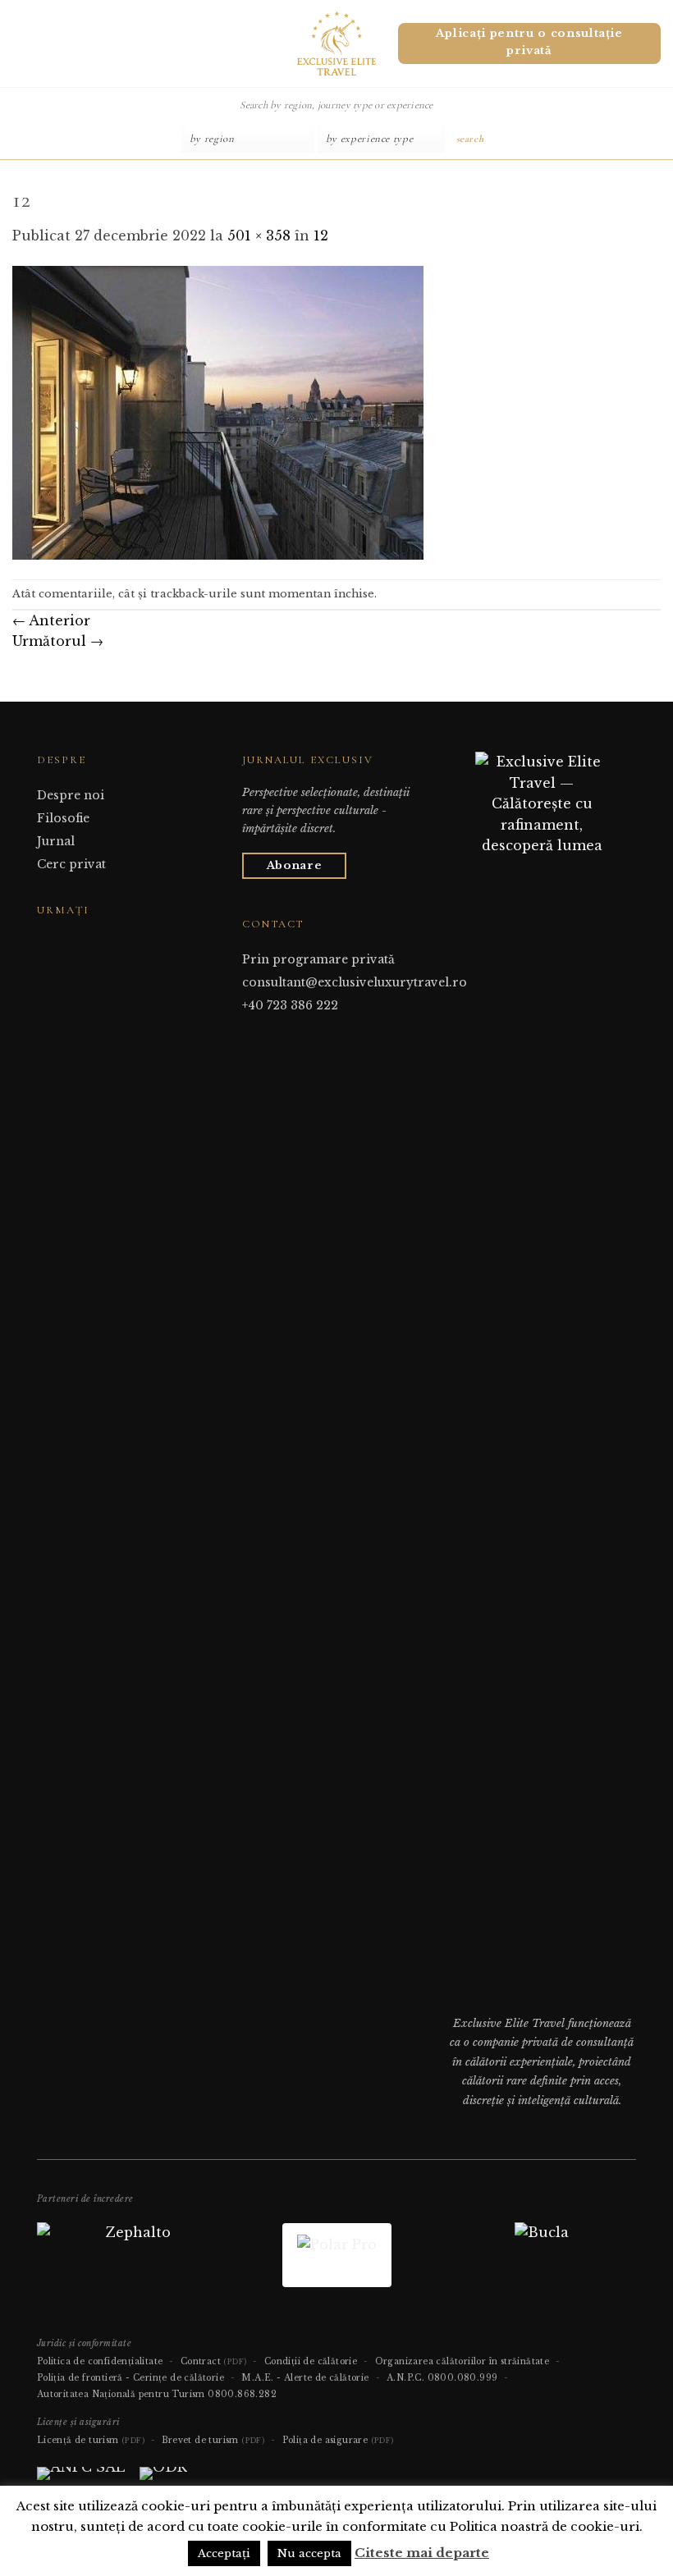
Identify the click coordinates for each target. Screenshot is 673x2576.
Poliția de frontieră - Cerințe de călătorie (130, 2378)
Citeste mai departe (422, 2553)
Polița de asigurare (338, 2440)
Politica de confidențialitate (100, 2361)
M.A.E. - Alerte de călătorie (305, 2378)
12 (321, 236)
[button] (19, 43)
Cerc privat (71, 864)
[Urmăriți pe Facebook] (47, 941)
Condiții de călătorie (311, 2361)
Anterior (51, 620)
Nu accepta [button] (309, 2553)
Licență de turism (91, 2440)
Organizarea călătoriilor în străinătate (462, 2361)
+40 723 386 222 (290, 1005)
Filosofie (63, 818)
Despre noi (71, 795)
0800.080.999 (463, 2378)
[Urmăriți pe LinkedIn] (87, 941)
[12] (218, 412)
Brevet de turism (213, 2440)
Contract (214, 2361)
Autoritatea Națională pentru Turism (121, 2394)
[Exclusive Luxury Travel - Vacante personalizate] (337, 43)
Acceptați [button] (224, 2553)
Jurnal (56, 841)
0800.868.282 (242, 2394)
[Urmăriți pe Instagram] (66, 941)
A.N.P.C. (405, 2378)
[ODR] (163, 2480)
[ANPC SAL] (81, 2480)
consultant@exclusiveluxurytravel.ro (355, 982)
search (470, 139)
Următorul (58, 641)
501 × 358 (259, 236)
